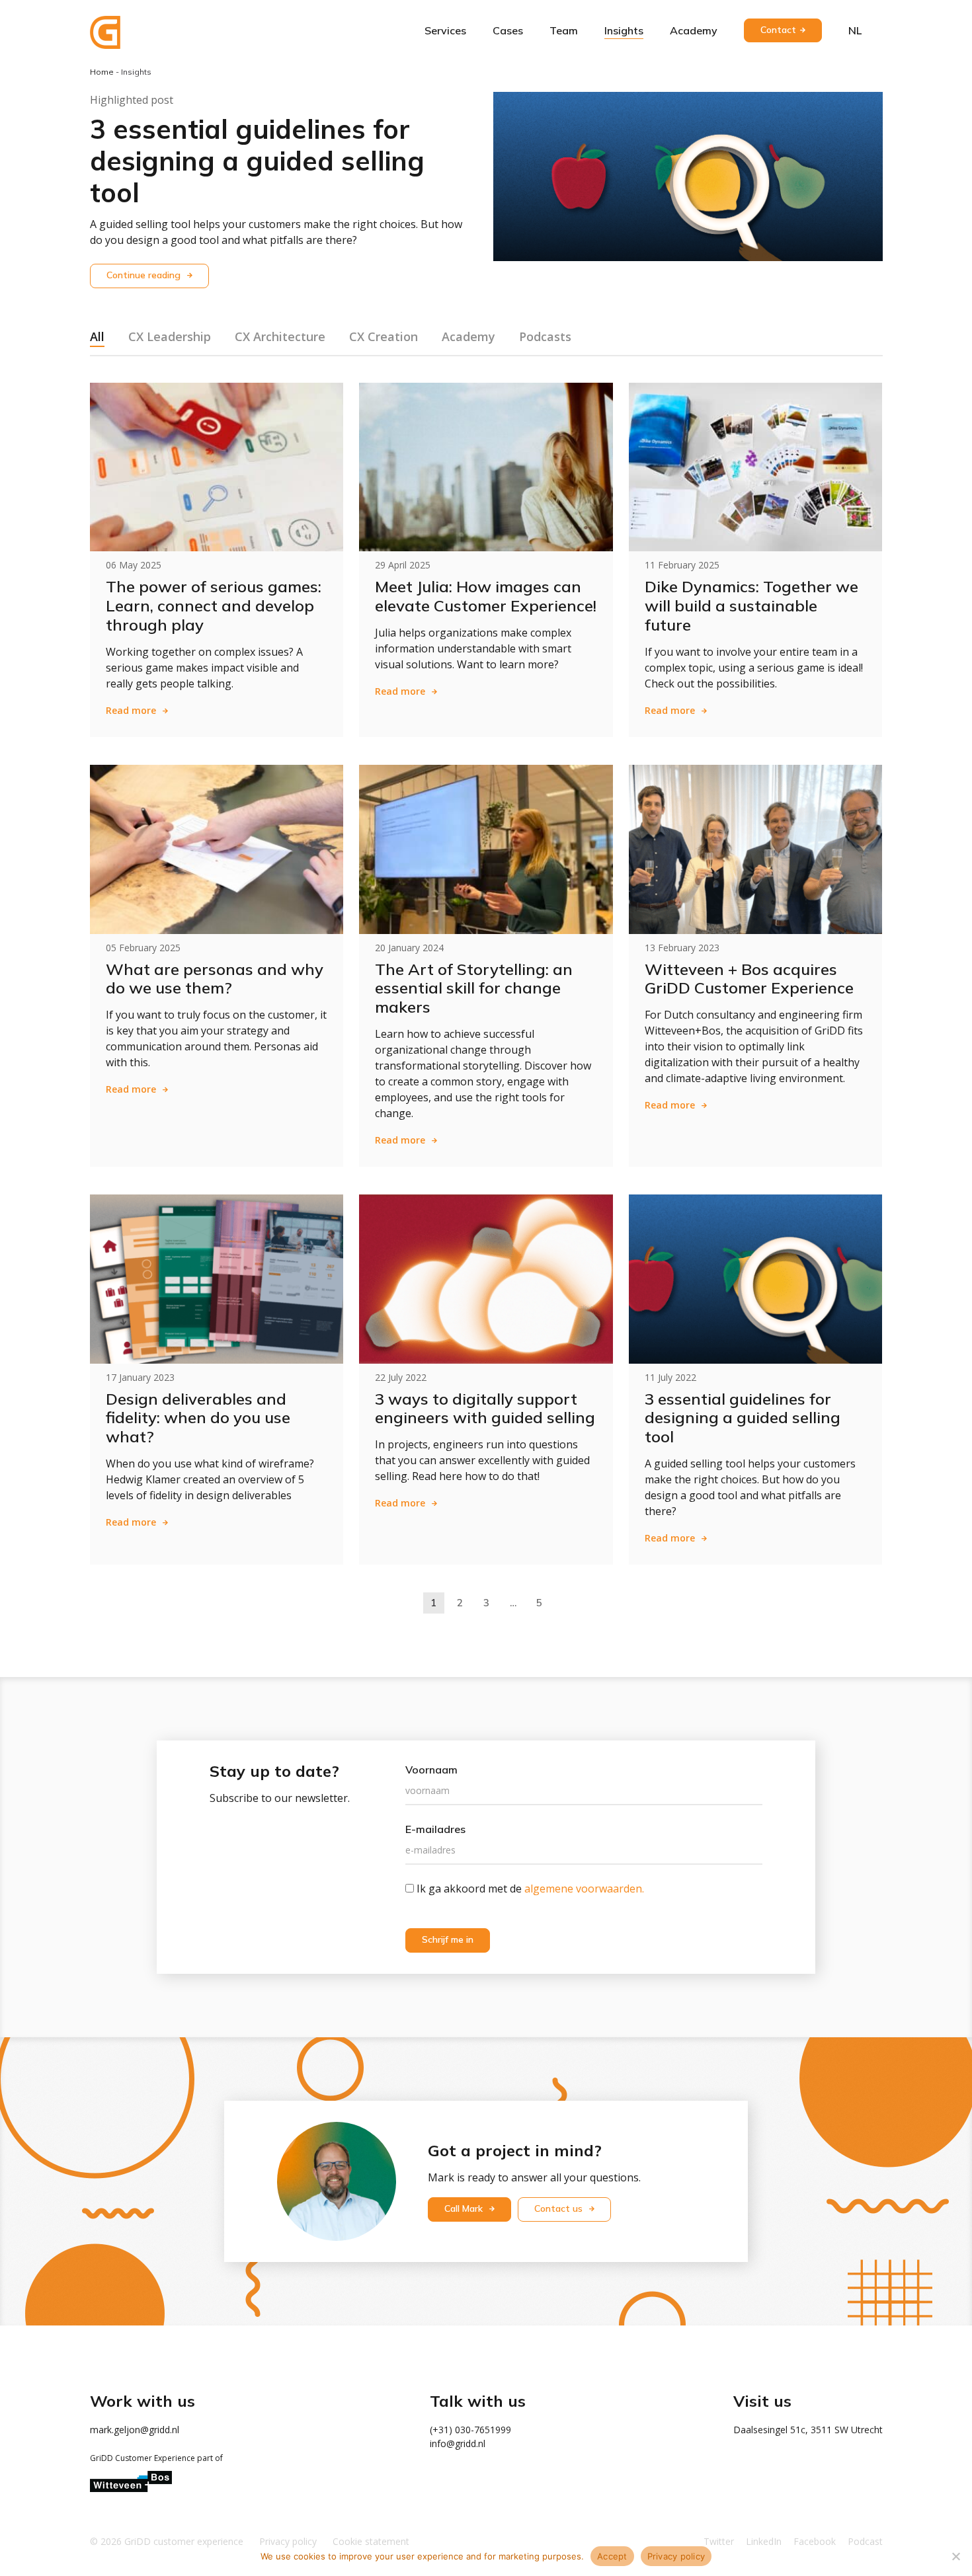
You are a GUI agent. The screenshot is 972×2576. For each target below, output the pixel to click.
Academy (694, 30)
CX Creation (384, 336)
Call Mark (465, 2208)
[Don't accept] (955, 2556)
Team (564, 30)
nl (855, 30)
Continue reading (145, 275)
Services (445, 30)
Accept (612, 2556)
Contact (778, 30)
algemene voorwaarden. (584, 1889)
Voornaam (431, 1770)
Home (102, 72)
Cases (508, 30)
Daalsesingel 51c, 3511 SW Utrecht (808, 2430)
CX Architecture (280, 336)
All (97, 336)
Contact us (560, 2208)
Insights (624, 30)
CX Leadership (170, 336)
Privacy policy (676, 2556)
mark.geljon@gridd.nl (135, 2430)
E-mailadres (435, 1829)
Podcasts (545, 336)
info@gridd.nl (458, 2443)
